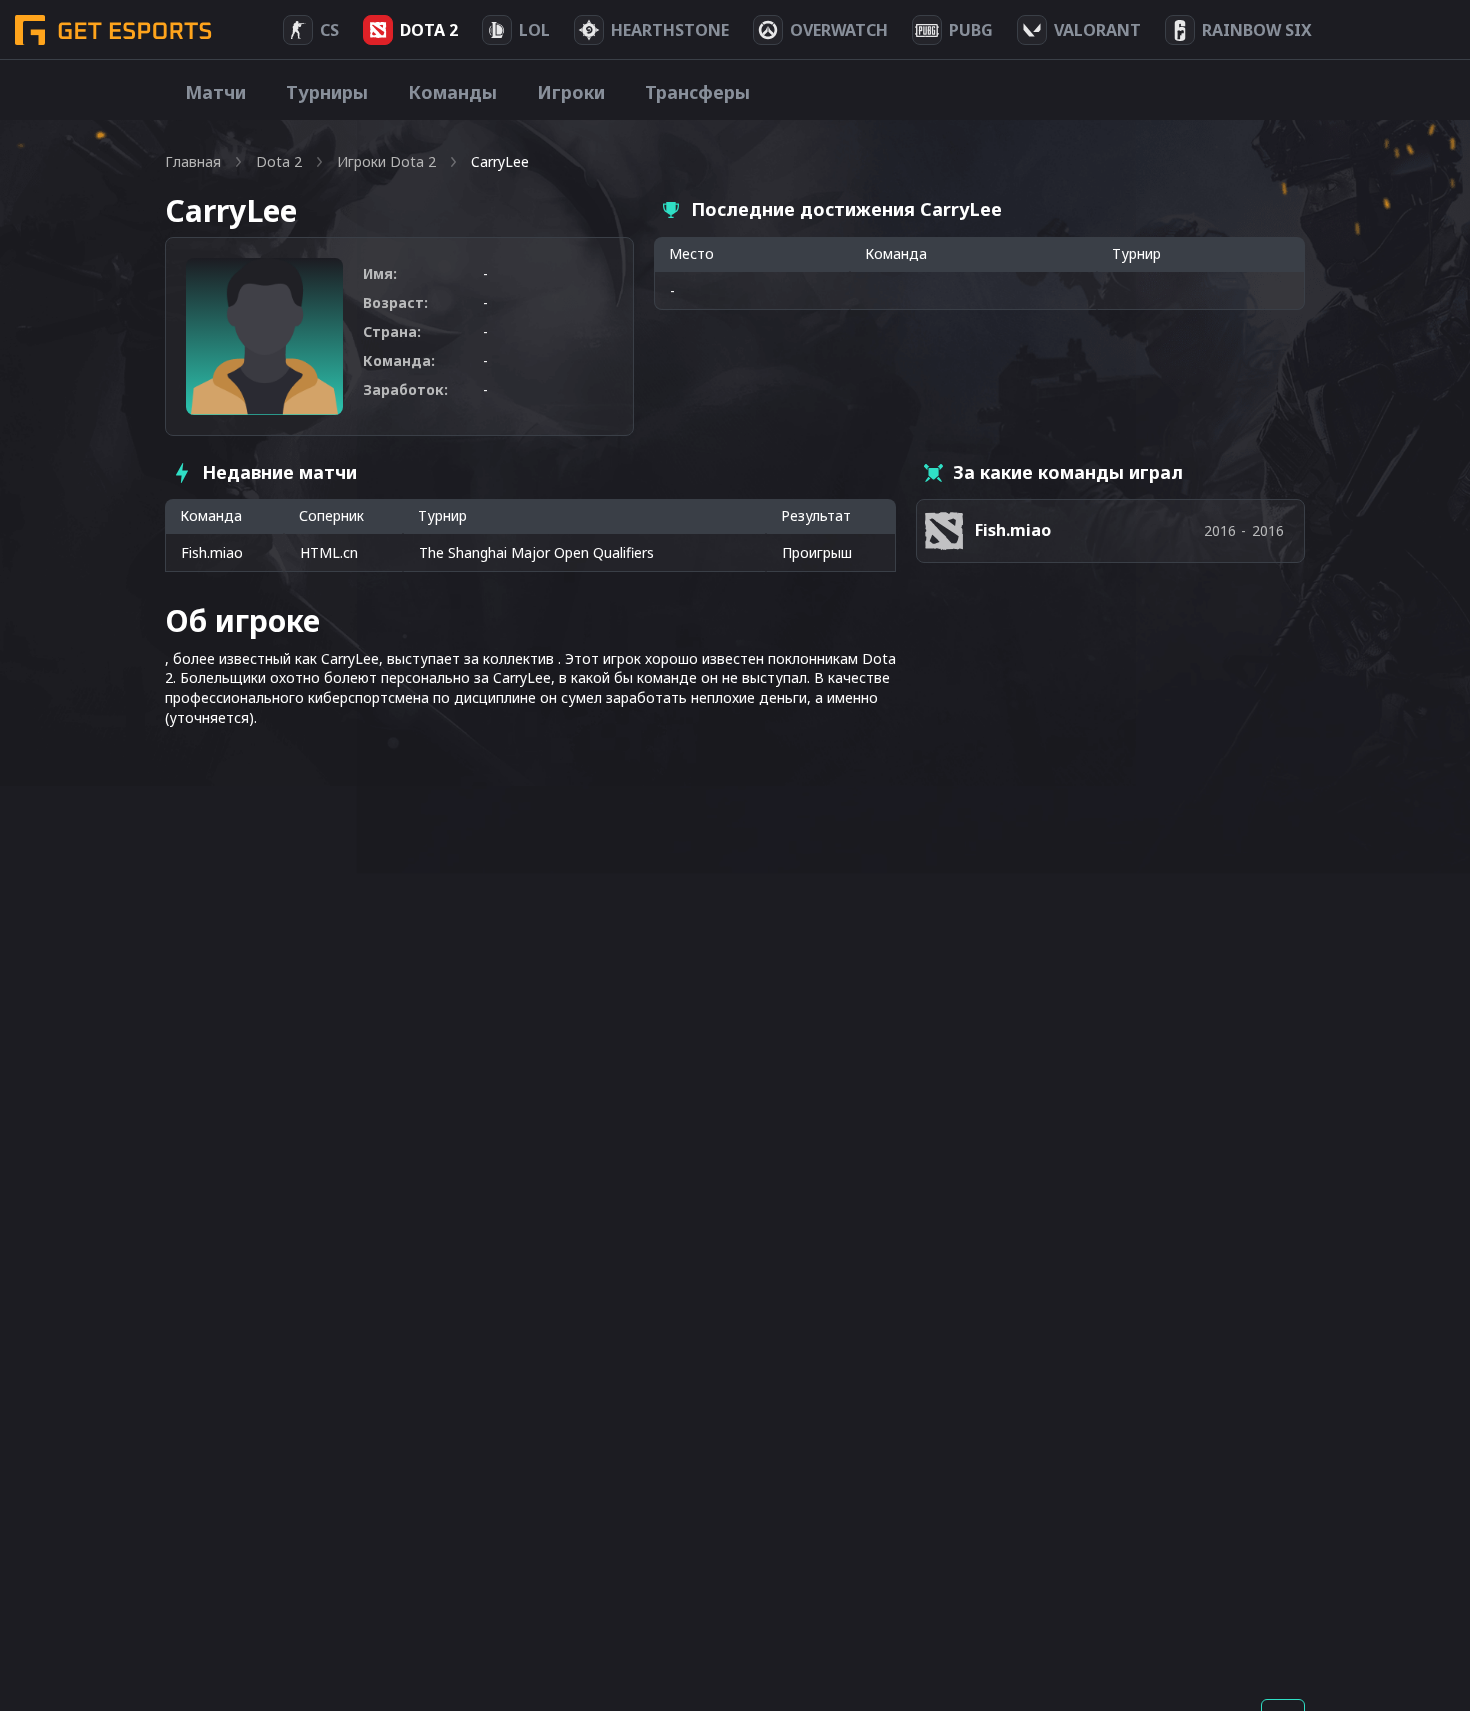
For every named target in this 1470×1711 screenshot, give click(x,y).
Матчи (215, 92)
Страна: (392, 331)
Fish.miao (212, 552)
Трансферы (697, 92)
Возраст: (395, 302)
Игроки (571, 92)
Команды (452, 92)
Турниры (327, 92)
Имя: (380, 273)
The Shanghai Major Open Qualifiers (536, 552)
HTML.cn (329, 552)
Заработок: (405, 389)
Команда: (399, 360)
